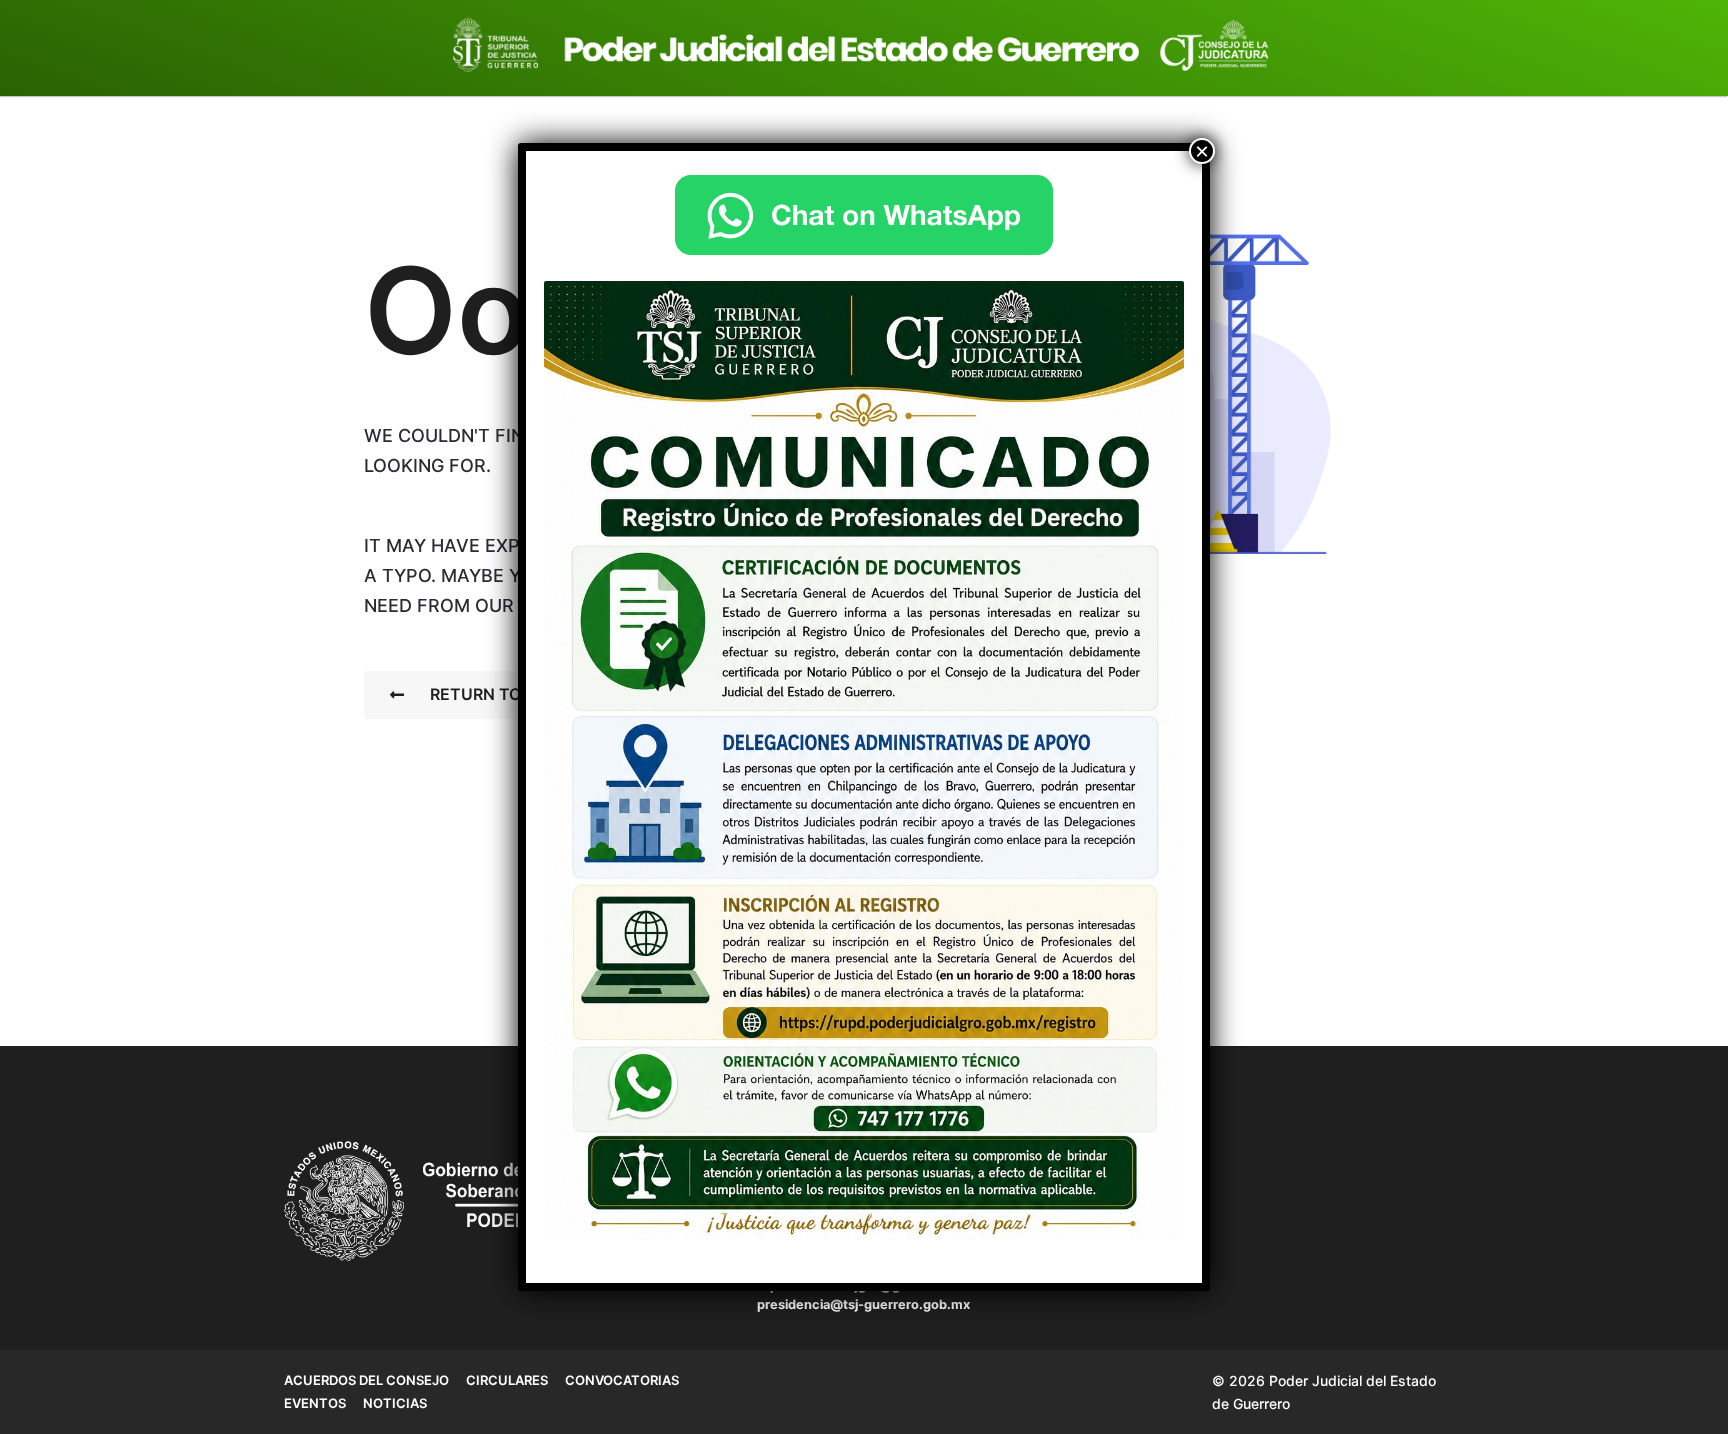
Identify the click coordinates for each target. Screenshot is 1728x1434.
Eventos (315, 1403)
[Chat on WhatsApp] (863, 215)
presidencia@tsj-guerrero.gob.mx (863, 1304)
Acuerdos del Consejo (366, 1380)
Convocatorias (622, 1380)
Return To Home (502, 694)
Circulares (507, 1380)
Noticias (395, 1403)
